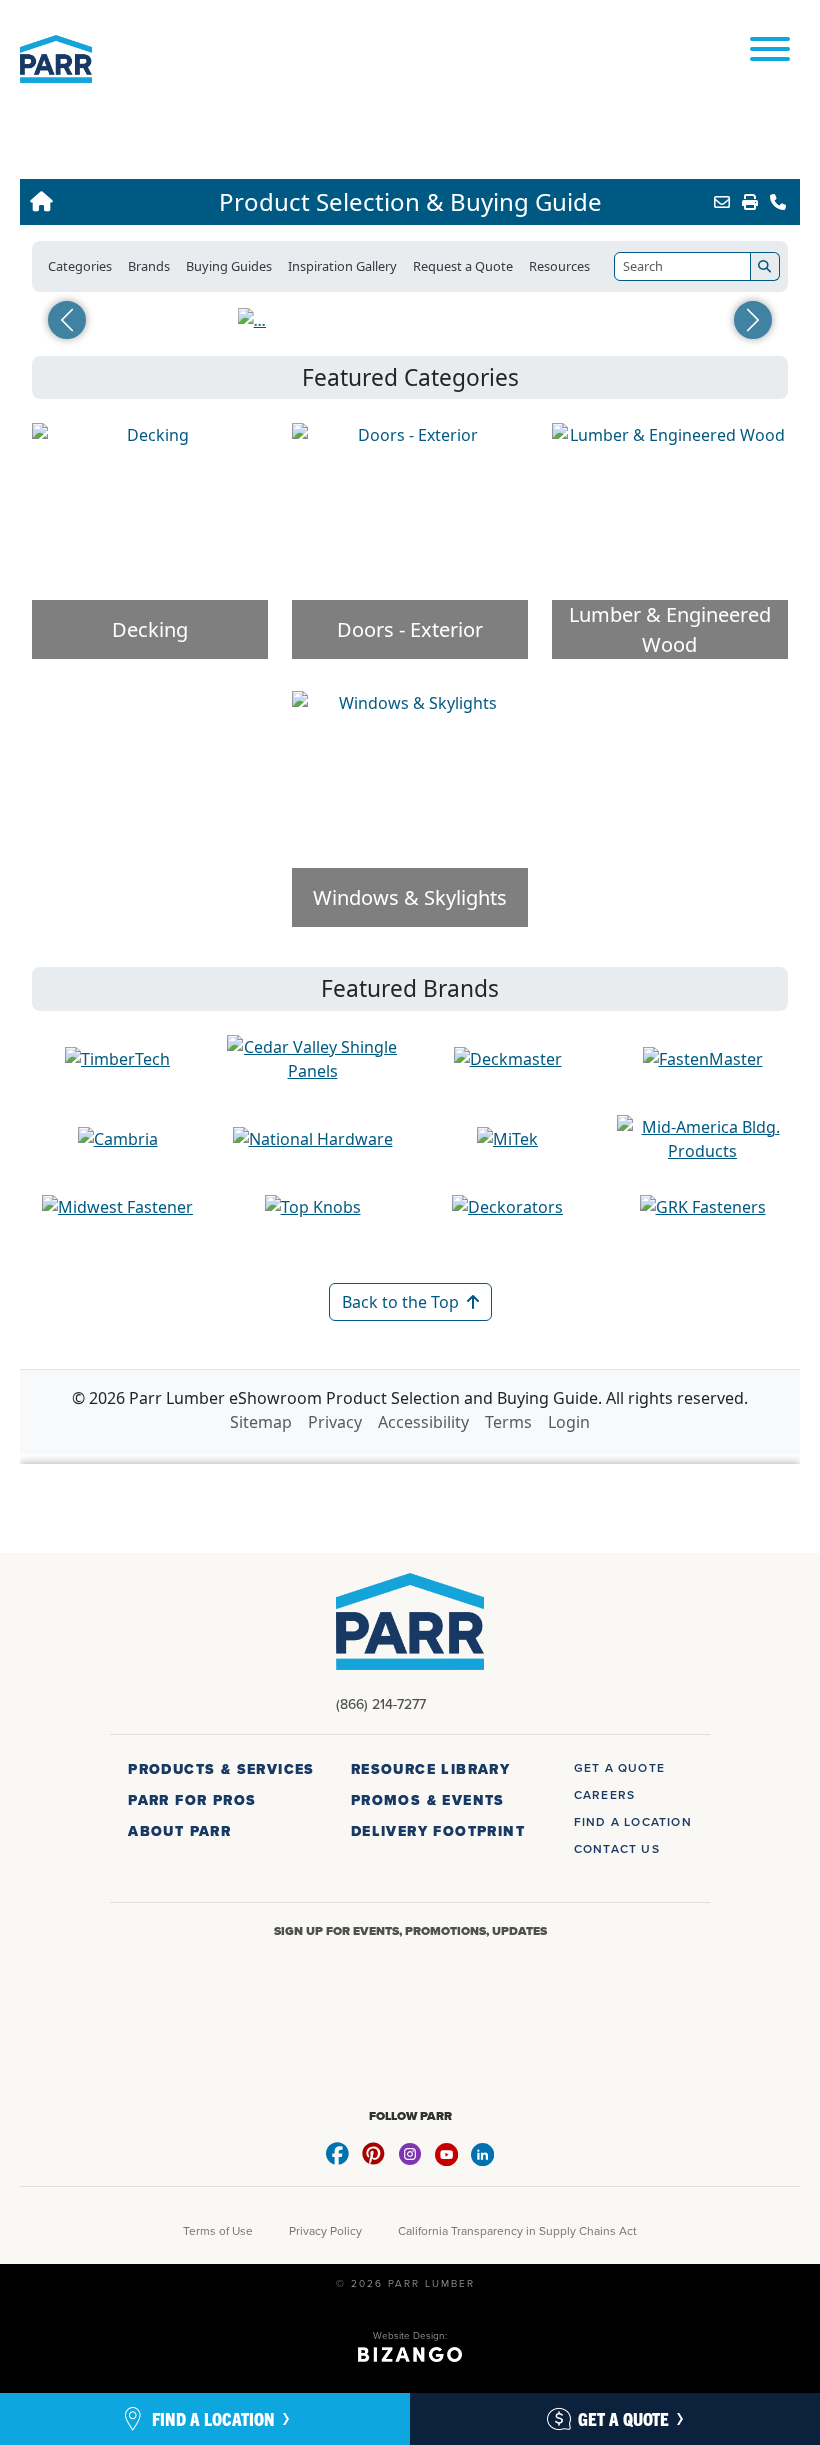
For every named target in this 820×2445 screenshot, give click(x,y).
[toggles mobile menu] (770, 50)
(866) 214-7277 (381, 1704)
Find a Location (213, 2418)
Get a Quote (623, 2418)
